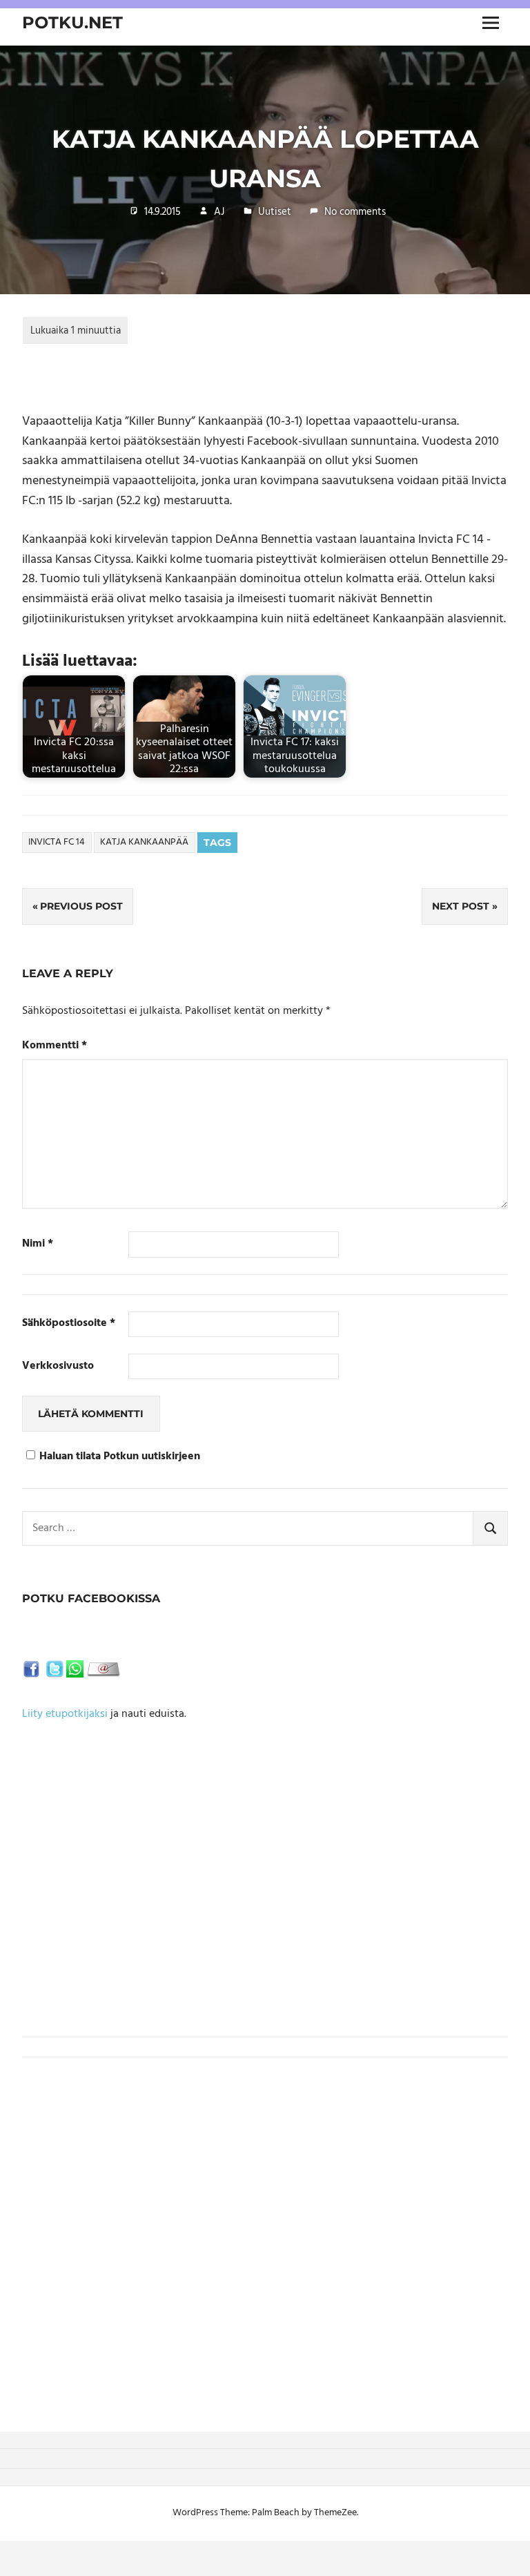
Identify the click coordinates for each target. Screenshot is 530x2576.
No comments (355, 212)
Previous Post (81, 906)
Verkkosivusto (58, 1366)
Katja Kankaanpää (144, 842)
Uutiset (275, 212)
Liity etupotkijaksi (65, 1714)
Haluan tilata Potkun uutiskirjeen (120, 1457)
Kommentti (55, 1046)
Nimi (38, 1244)
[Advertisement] (265, 1916)
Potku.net (72, 22)
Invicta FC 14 (57, 842)
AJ (219, 212)
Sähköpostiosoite (69, 1324)
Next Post (461, 906)
